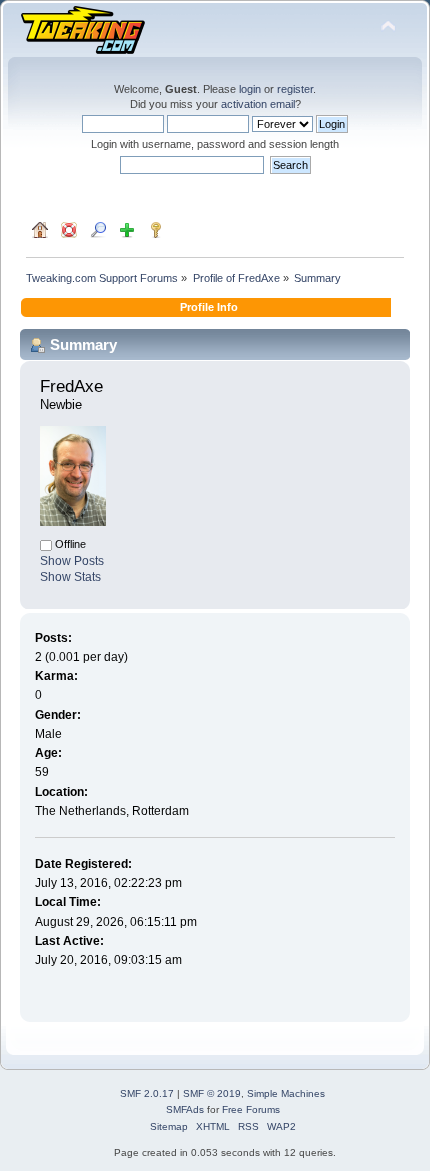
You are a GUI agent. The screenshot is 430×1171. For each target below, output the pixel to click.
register (295, 89)
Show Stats (70, 577)
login (250, 89)
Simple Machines (286, 1093)
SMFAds (185, 1109)
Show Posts (72, 561)
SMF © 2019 (212, 1093)
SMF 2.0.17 (147, 1093)
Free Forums (251, 1109)
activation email (258, 104)
